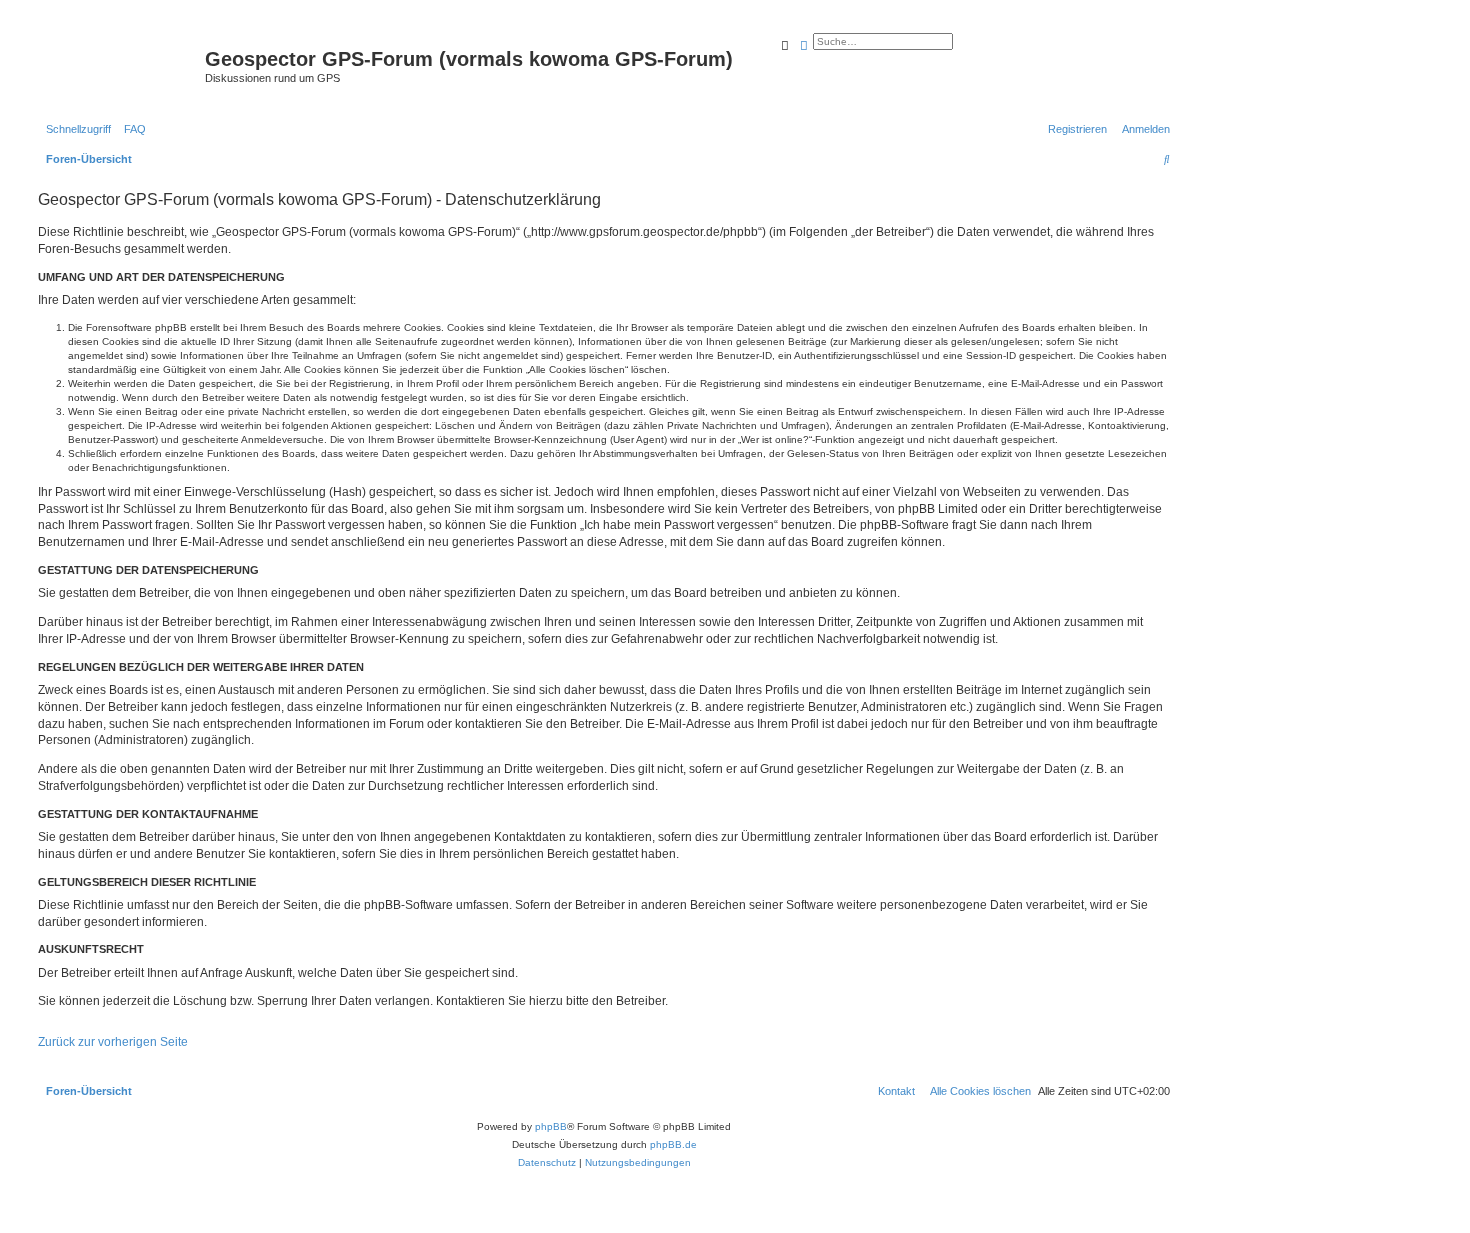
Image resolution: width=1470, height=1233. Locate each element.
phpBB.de (673, 1144)
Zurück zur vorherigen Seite (113, 1042)
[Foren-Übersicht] (119, 65)
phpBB (551, 1126)
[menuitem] (131, 129)
